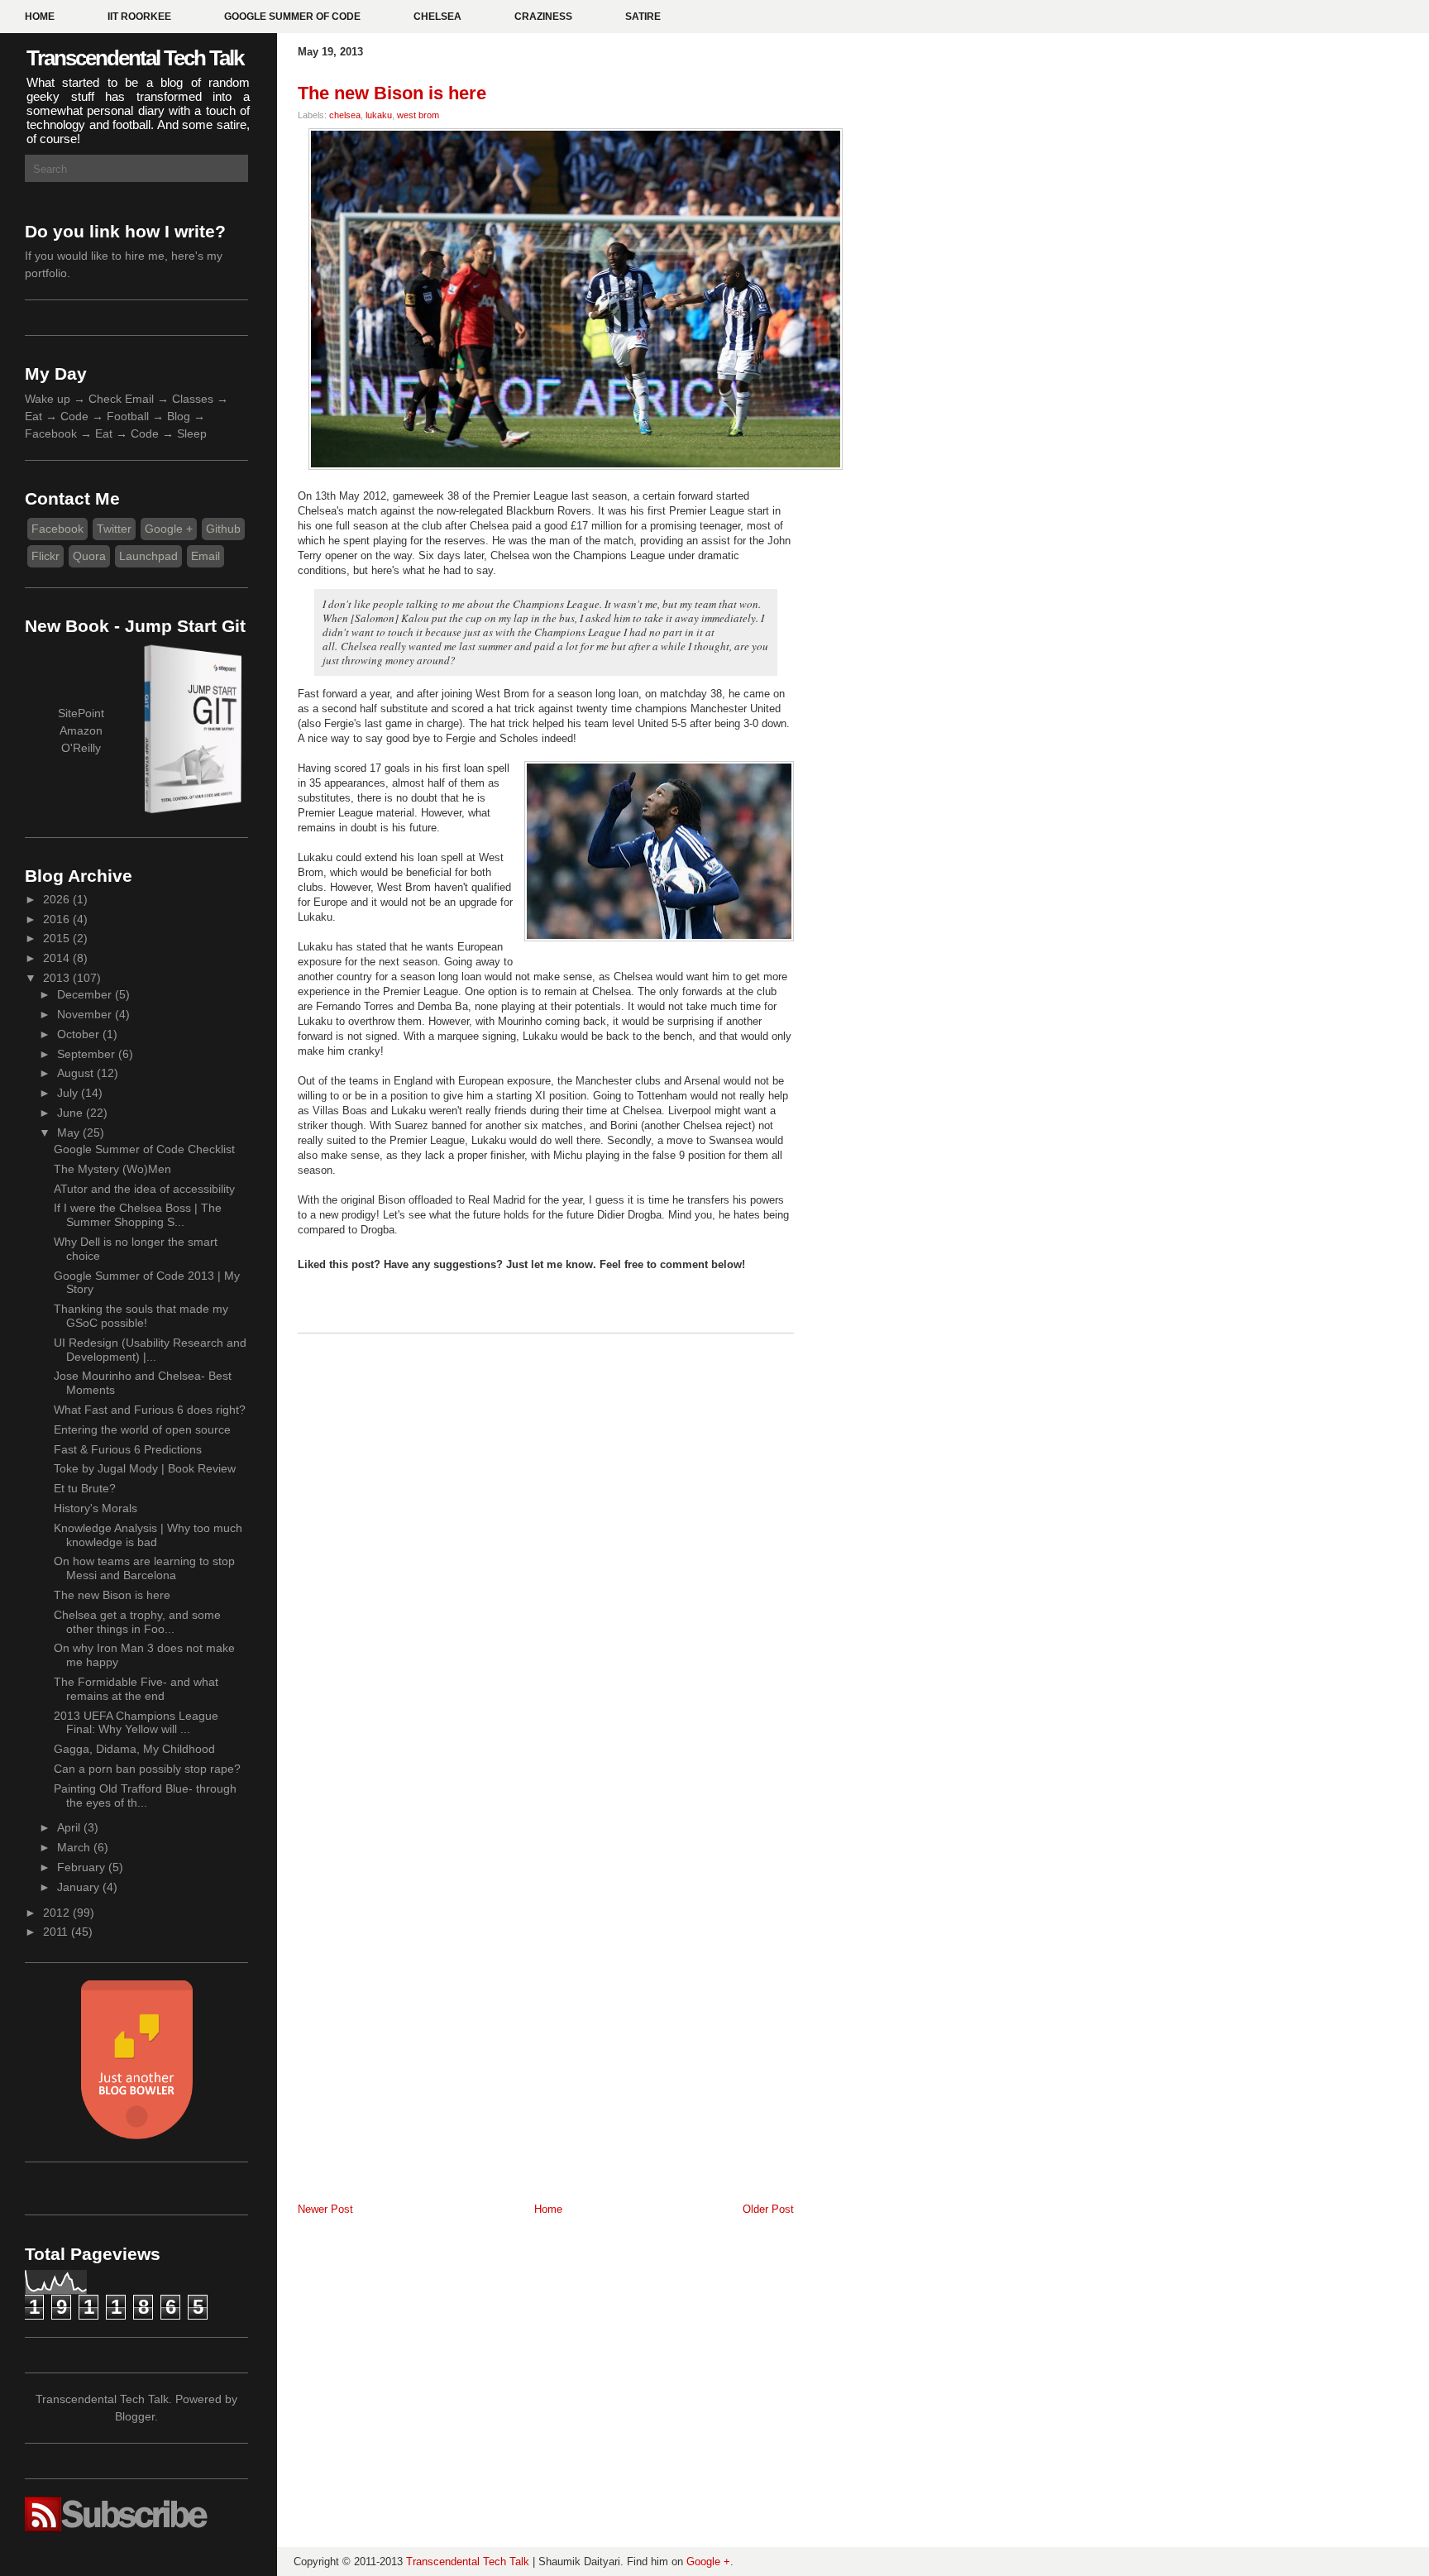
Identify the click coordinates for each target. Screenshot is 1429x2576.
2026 (58, 899)
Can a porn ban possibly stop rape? (147, 1769)
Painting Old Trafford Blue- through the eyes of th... (145, 1796)
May (70, 1132)
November (86, 1014)
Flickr (45, 556)
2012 (58, 1913)
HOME (40, 17)
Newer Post (325, 2209)
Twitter (114, 529)
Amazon (81, 730)
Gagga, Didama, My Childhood (134, 1749)
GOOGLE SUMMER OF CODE (292, 17)
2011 (57, 1932)
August (77, 1073)
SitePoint (81, 713)
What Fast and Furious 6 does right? (150, 1410)
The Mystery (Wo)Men (112, 1169)
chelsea (345, 115)
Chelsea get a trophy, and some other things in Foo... (137, 1622)
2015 (58, 938)
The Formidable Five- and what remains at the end (136, 1689)
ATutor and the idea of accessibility (144, 1189)
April (70, 1827)
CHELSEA (437, 17)
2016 (58, 919)
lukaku (379, 115)
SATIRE (643, 17)
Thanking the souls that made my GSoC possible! (141, 1316)
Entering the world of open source (142, 1429)
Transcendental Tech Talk (135, 58)
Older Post (768, 2209)
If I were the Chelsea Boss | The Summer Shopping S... (138, 1215)
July (69, 1093)
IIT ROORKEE (139, 17)
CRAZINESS (543, 17)
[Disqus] (546, 1557)
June (72, 1113)
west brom (418, 115)
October (80, 1034)
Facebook (57, 529)
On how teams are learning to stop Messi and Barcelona (144, 1568)
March (75, 1847)
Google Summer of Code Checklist (144, 1149)
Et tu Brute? (85, 1488)
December (86, 994)
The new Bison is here (112, 1595)
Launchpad (148, 556)
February (83, 1867)
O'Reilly (81, 748)
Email (206, 556)
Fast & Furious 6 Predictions (128, 1449)
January (80, 1887)
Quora (89, 556)
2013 (58, 978)
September (88, 1054)
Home (548, 2209)
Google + (169, 529)
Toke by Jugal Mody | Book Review (145, 1468)
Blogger (135, 2416)
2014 (58, 958)
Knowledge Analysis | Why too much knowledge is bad (148, 1535)
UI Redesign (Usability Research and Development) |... (150, 1350)
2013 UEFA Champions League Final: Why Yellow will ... (136, 1723)
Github (223, 529)
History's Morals (96, 1508)
